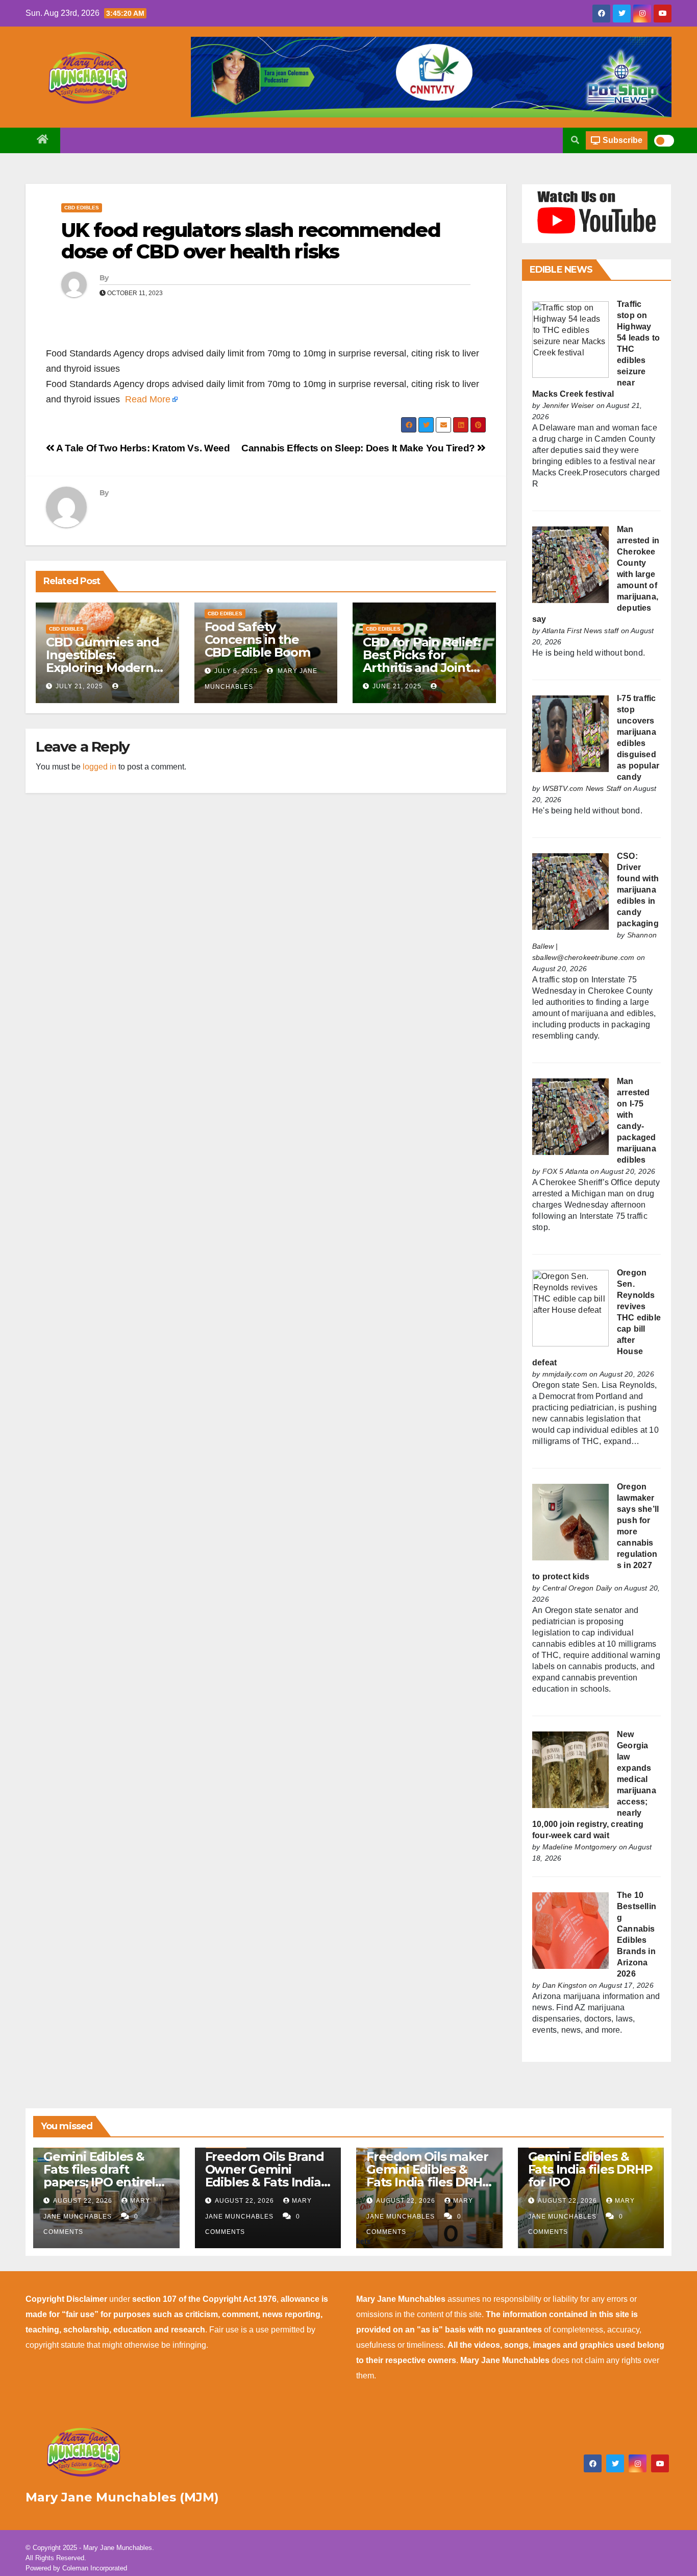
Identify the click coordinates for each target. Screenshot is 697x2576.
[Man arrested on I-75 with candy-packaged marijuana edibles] (570, 1116)
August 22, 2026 (84, 2201)
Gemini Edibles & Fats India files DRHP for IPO (590, 2169)
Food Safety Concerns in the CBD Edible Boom (257, 640)
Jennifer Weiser (568, 405)
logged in (99, 767)
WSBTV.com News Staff (582, 788)
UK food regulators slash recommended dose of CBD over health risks (251, 241)
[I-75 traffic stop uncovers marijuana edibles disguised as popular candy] (570, 733)
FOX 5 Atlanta (566, 1171)
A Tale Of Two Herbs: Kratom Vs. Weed (142, 448)
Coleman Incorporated (95, 2568)
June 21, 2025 (397, 686)
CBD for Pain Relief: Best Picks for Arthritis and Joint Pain (421, 661)
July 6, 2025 (236, 671)
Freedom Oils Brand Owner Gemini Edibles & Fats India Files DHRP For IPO (265, 2176)
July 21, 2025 (79, 686)
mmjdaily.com (565, 1374)
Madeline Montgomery (580, 1847)
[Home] (43, 140)
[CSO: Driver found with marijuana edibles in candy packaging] (570, 891)
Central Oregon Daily (577, 1588)
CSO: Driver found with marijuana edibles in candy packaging (638, 890)
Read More (148, 399)
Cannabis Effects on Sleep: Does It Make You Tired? (359, 448)
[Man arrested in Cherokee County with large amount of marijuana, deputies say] (570, 564)
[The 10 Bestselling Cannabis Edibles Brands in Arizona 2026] (570, 1930)
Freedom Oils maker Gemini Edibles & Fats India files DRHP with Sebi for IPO (429, 2176)
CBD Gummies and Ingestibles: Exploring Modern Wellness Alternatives (103, 668)
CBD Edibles (82, 208)
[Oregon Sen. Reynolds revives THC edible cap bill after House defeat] (570, 1307)
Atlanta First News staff (580, 631)
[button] (575, 140)
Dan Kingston (565, 1985)
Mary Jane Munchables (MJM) (122, 2497)
